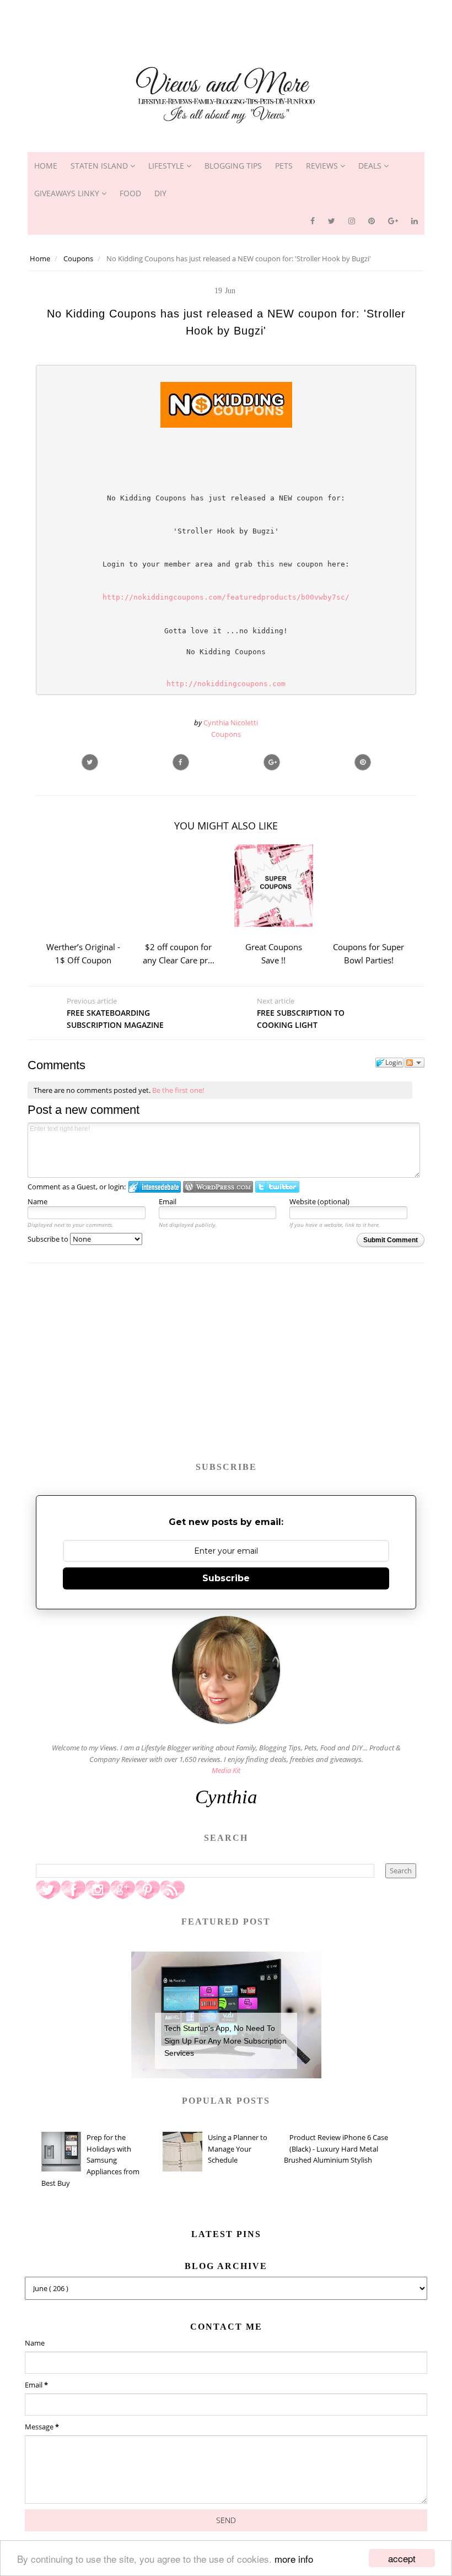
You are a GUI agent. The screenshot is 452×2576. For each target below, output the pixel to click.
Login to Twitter (277, 1187)
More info (294, 2559)
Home (46, 166)
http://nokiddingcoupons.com (226, 684)
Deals (371, 166)
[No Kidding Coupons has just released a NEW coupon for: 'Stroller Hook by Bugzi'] (272, 762)
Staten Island (100, 166)
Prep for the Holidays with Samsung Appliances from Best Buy (90, 2160)
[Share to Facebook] (181, 762)
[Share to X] (90, 762)
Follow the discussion (415, 1063)
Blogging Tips (233, 166)
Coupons (226, 734)
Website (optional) (319, 1201)
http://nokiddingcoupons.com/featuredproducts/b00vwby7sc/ (226, 597)
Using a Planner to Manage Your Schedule (238, 2149)
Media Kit (226, 1770)
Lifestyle (167, 166)
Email (168, 1201)
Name (37, 1201)
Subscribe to (49, 1239)
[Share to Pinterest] (363, 762)
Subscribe (226, 1578)
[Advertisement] (226, 25)
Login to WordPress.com (218, 1187)
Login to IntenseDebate (155, 1187)
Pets (284, 166)
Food (130, 193)
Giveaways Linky (68, 193)
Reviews (323, 166)
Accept (402, 2558)
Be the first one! (178, 1090)
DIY (160, 193)
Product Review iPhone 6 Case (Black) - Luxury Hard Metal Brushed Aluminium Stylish (336, 2149)
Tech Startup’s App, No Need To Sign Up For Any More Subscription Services (225, 2041)
